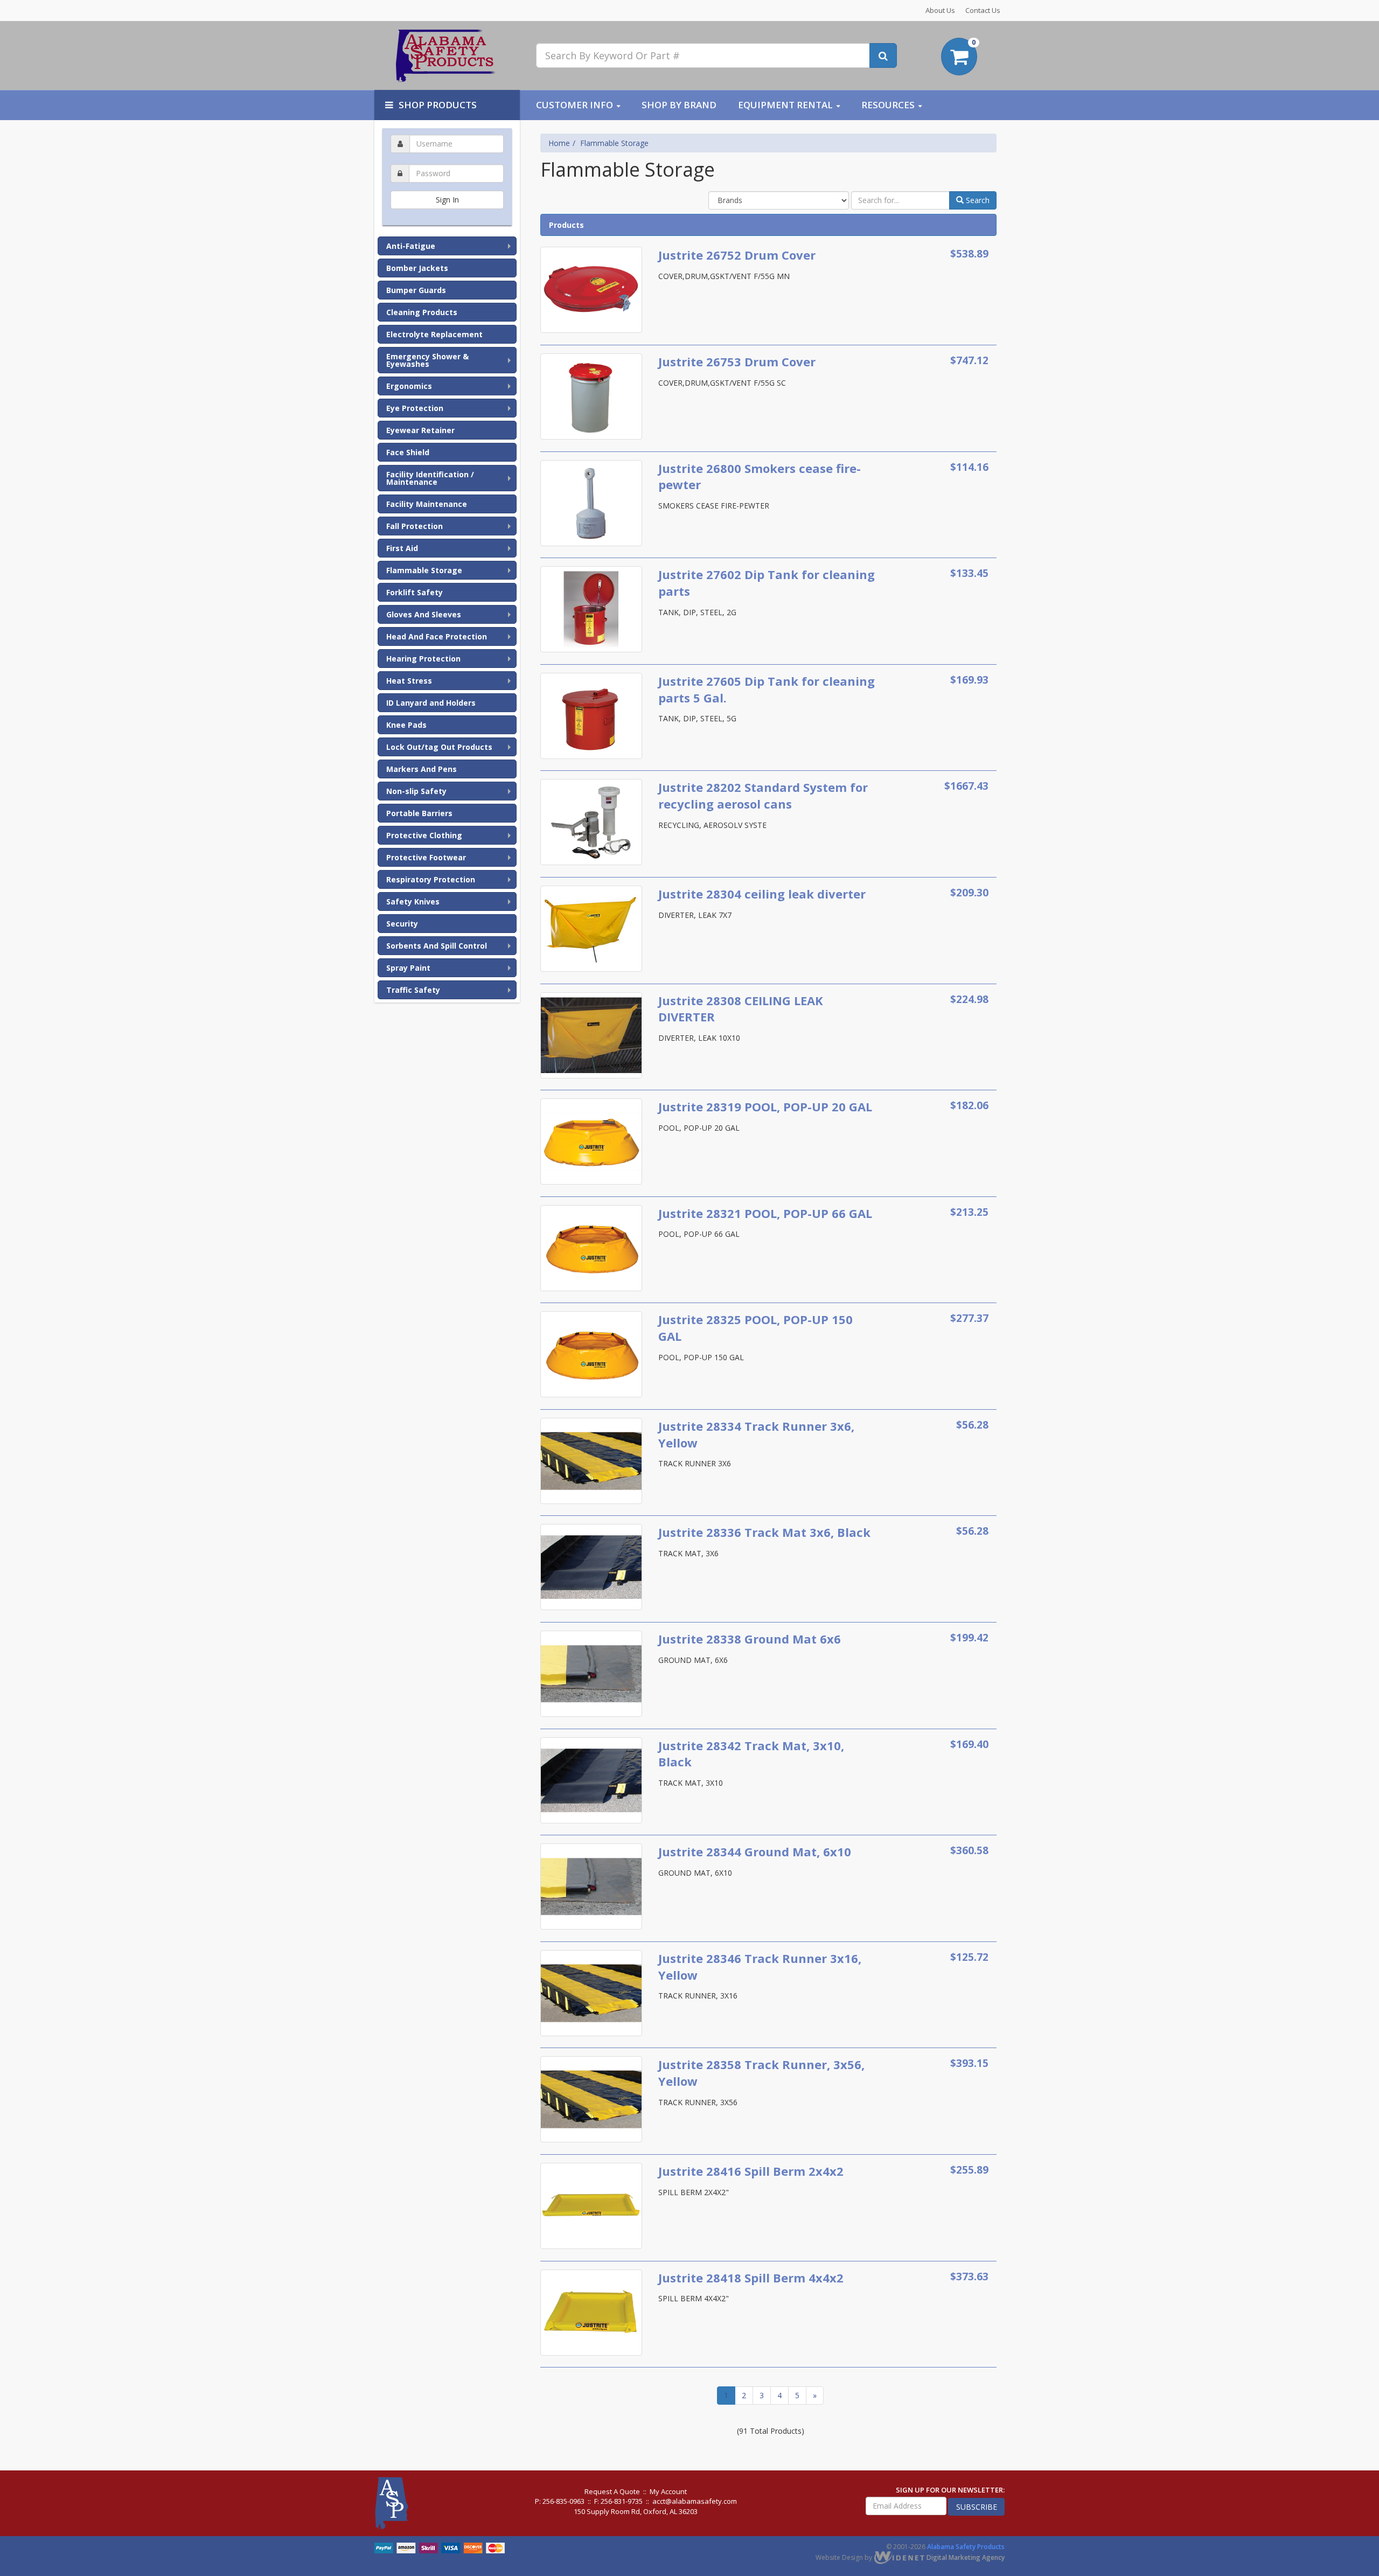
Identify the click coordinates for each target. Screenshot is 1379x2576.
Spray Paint (408, 968)
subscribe (977, 2507)
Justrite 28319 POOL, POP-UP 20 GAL (765, 1106)
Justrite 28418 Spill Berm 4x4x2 (751, 2278)
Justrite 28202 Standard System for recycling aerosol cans (763, 795)
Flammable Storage (424, 570)
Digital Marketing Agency (965, 2557)
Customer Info (574, 105)
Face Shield (408, 452)
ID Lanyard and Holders (431, 703)
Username (447, 133)
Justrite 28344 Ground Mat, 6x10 (755, 1851)
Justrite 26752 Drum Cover (737, 255)
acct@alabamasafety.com (695, 2501)
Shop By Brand (679, 105)
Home (559, 143)
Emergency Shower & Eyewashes (427, 360)
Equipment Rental (785, 105)
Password (447, 162)
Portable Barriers (419, 813)
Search (977, 200)
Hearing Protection (423, 659)
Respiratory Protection (431, 879)
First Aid (402, 548)
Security (402, 924)
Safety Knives (413, 901)
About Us (940, 10)
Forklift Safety (415, 592)
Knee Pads (406, 725)
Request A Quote (612, 2491)
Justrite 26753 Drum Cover (737, 361)
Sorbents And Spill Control (437, 946)
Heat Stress (409, 681)
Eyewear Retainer (420, 430)
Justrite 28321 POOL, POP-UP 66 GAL (765, 1213)
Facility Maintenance (427, 504)
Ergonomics (409, 386)
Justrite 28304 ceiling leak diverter (762, 894)
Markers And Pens (422, 769)
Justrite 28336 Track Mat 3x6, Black (764, 1532)
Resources (888, 105)
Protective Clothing (424, 835)
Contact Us (983, 10)
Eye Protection (415, 408)
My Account (668, 2491)
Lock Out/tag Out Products (439, 747)
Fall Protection (415, 526)
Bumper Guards (416, 290)
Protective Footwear (426, 857)
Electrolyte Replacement (434, 334)
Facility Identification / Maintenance (430, 478)
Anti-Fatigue (411, 246)
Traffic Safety (413, 990)
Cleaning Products (422, 312)
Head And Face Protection (437, 636)
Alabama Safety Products (966, 2547)
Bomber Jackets (417, 268)
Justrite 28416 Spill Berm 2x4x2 (751, 2171)
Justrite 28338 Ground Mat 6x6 (750, 1639)
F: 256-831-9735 (618, 2501)
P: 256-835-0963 (560, 2501)
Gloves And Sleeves (424, 614)
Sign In (447, 200)
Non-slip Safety (416, 791)
